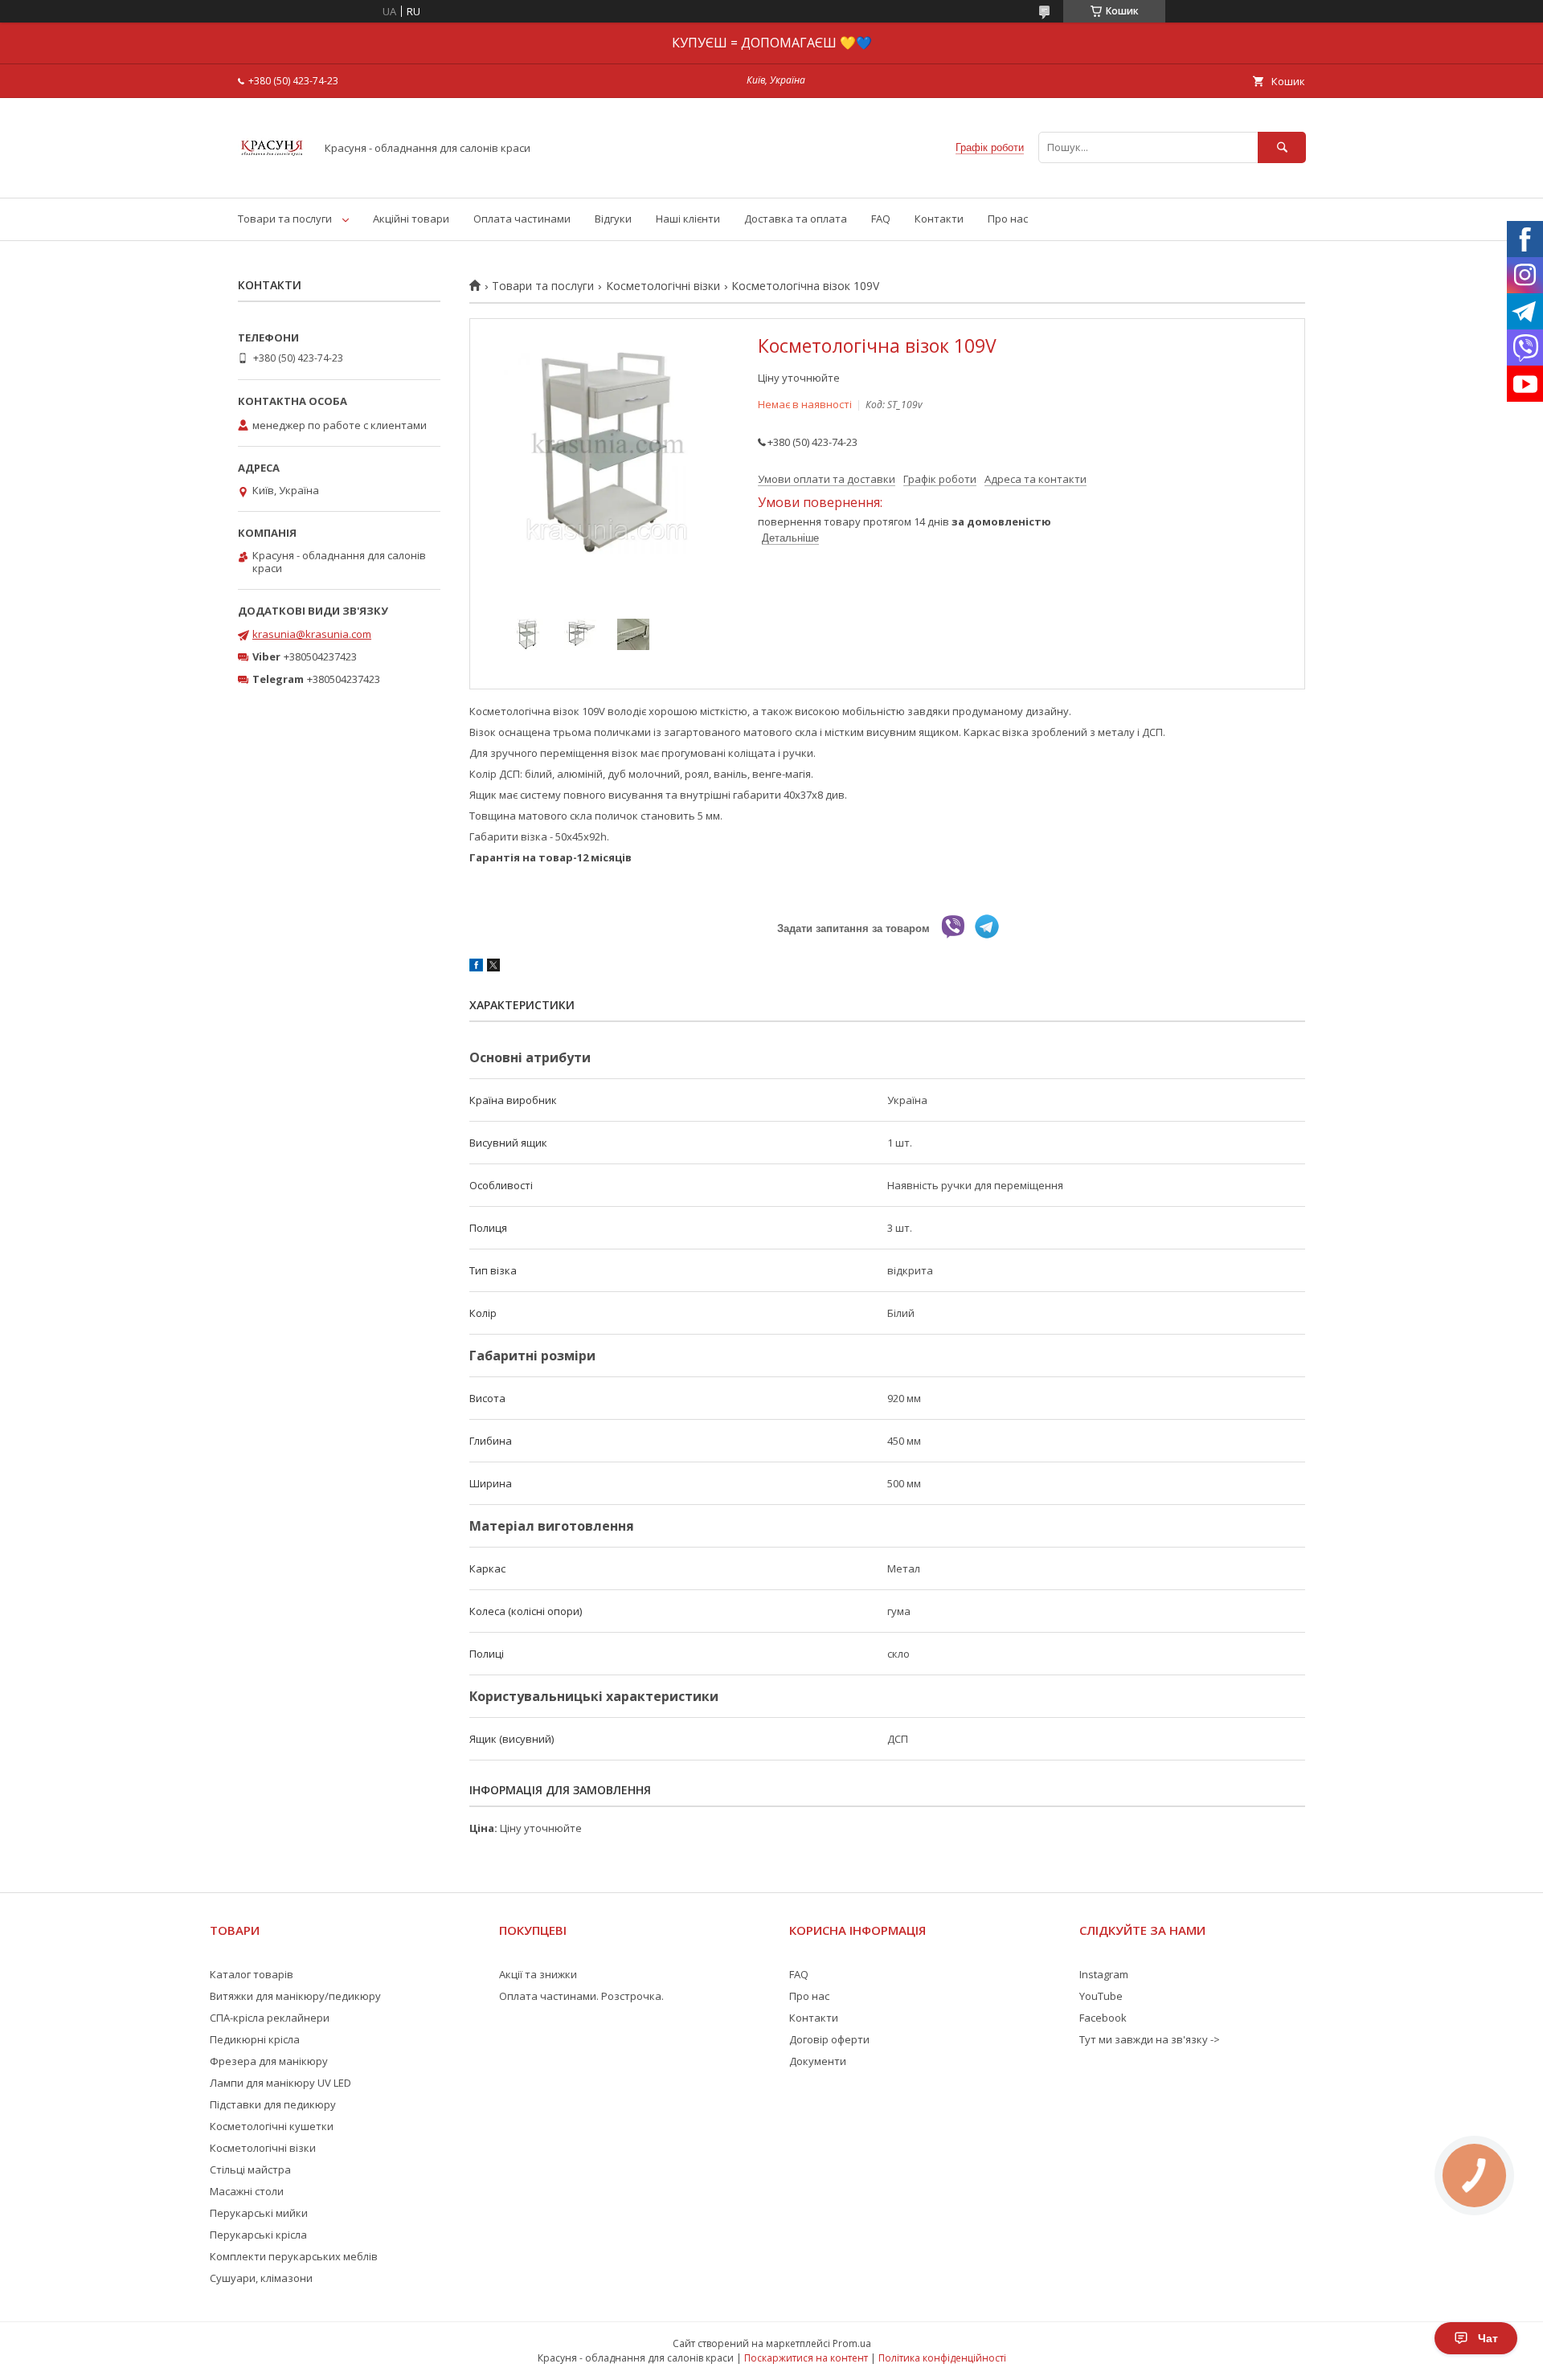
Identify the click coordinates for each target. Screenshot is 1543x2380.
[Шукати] (1282, 147)
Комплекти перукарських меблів (294, 2256)
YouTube (1101, 1996)
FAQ (881, 219)
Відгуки (613, 219)
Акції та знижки (538, 1974)
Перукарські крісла (258, 2235)
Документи (818, 2061)
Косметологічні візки (663, 286)
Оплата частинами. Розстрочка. (581, 1996)
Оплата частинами (522, 219)
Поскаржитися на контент (806, 2358)
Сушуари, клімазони (261, 2278)
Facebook (1103, 2018)
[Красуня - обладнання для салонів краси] (272, 177)
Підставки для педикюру (273, 2104)
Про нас (1008, 219)
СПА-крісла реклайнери (270, 2018)
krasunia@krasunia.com (312, 634)
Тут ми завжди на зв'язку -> (1150, 2039)
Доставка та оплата (796, 219)
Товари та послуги (285, 219)
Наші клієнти (688, 219)
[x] (493, 967)
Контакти (939, 219)
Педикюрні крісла (255, 2039)
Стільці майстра (250, 2169)
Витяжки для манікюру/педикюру (295, 1996)
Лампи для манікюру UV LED (280, 2083)
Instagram (1104, 1974)
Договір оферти (829, 2039)
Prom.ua (852, 2343)
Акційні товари (411, 219)
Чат (1488, 2338)
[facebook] (476, 967)
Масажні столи (247, 2191)
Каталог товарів (252, 1974)
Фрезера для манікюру (269, 2061)
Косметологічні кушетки (272, 2126)
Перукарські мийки (259, 2213)
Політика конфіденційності (942, 2358)
